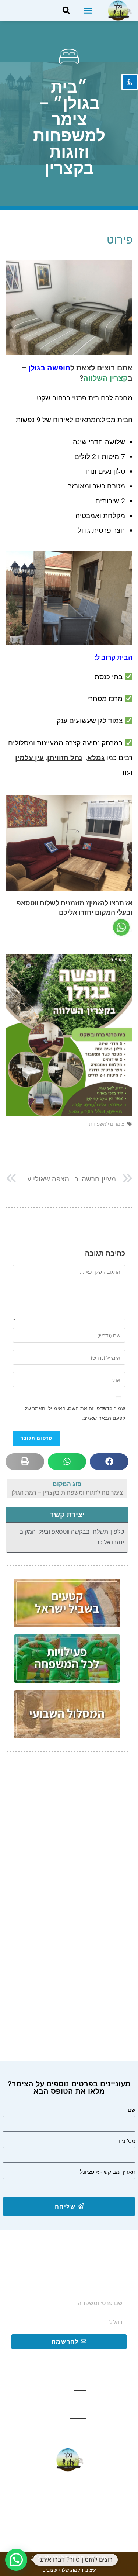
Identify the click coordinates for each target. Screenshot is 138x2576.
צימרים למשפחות (107, 1124)
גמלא (96, 758)
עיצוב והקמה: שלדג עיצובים (69, 2570)
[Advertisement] (69, 1837)
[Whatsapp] (69, 2515)
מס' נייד (126, 2141)
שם (132, 2110)
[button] (88, 11)
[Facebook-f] (95, 2515)
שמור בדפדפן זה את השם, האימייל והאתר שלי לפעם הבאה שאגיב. (74, 1413)
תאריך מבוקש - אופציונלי (107, 2172)
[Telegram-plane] (44, 2515)
